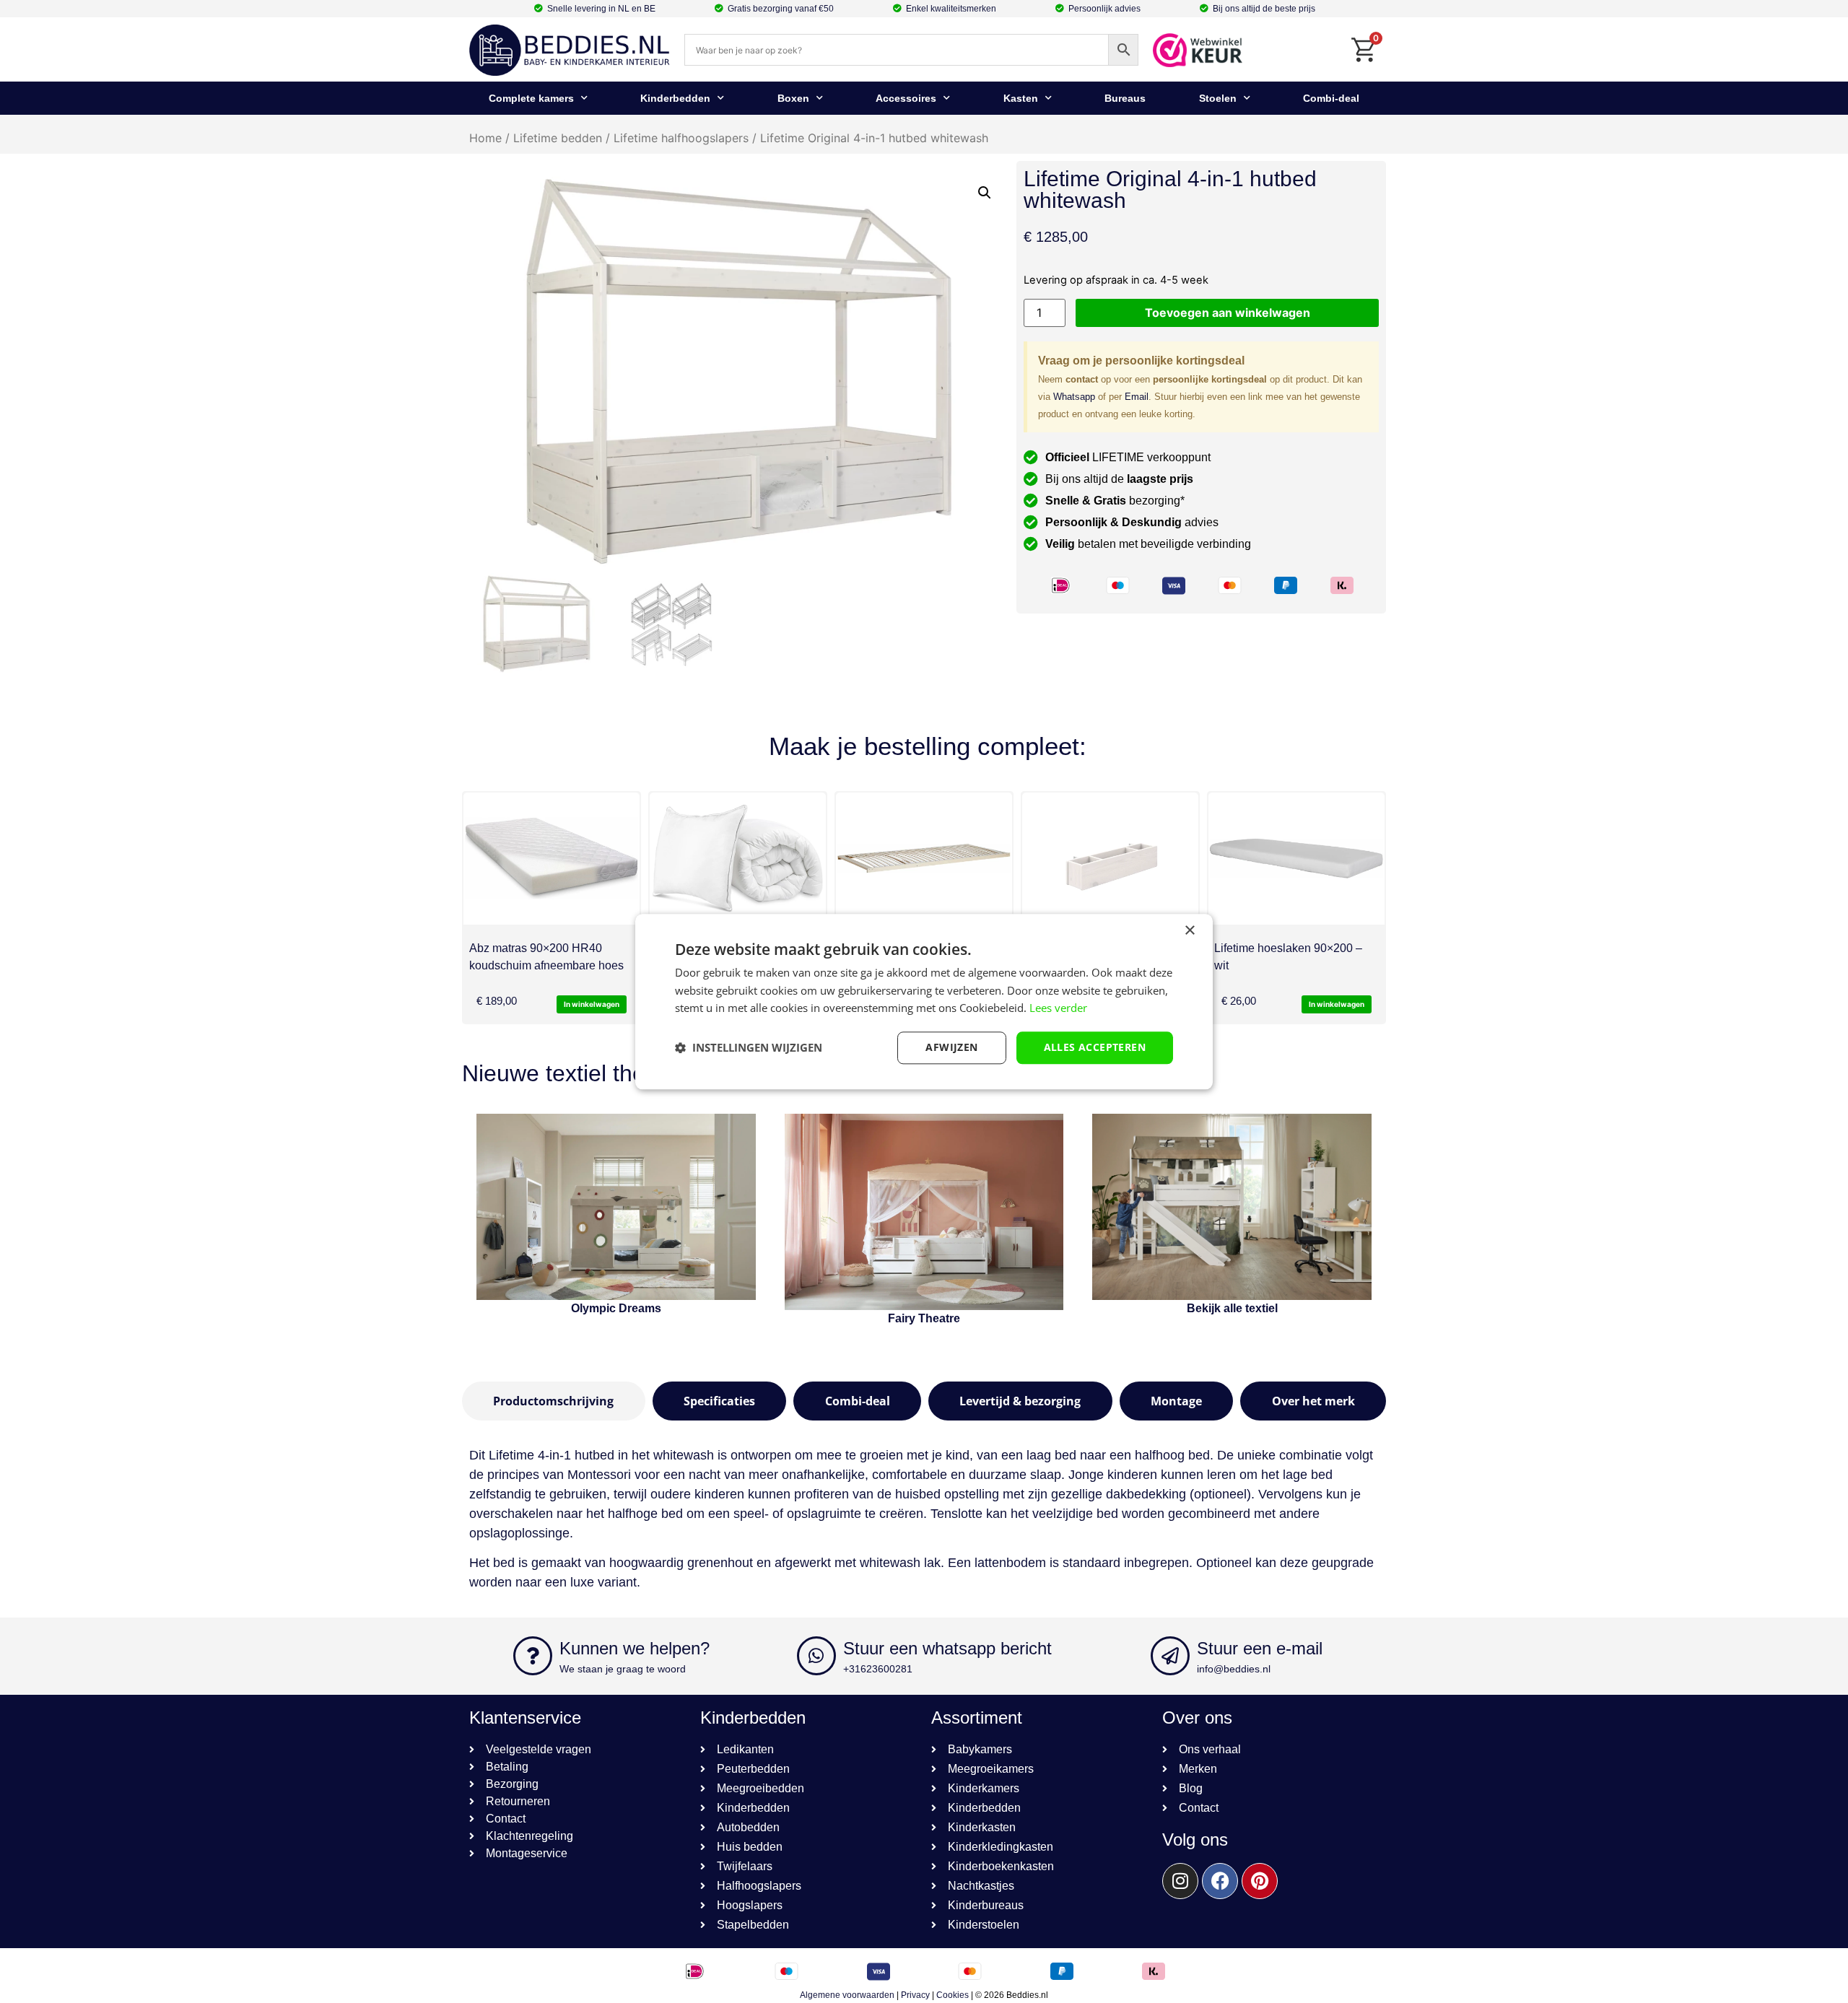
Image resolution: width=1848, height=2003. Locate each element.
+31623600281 (878, 1669)
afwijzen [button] (951, 1047)
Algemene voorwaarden (847, 1995)
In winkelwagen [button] (592, 1004)
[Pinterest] (1260, 1881)
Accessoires (906, 98)
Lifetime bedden (558, 138)
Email (1137, 397)
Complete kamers (531, 98)
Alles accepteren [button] (1095, 1047)
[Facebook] (1220, 1881)
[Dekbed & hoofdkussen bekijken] (738, 859)
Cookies (953, 1995)
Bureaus (1125, 98)
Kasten (1021, 98)
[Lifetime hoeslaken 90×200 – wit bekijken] (1296, 859)
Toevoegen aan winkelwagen (1228, 313)
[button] (985, 193)
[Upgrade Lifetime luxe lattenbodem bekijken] (924, 859)
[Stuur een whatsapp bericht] (816, 1656)
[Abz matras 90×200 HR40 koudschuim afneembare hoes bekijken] (552, 859)
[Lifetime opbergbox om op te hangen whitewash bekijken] (1110, 859)
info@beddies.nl (1234, 1669)
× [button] (1189, 931)
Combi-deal (1331, 98)
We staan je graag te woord (623, 1669)
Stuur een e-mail (1260, 1648)
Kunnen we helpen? (635, 1648)
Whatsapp (1074, 397)
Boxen (793, 98)
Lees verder (1058, 1008)
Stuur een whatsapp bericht (947, 1648)
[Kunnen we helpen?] (533, 1656)
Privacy (915, 1995)
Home (485, 138)
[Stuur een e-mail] (1170, 1656)
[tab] (554, 1401)
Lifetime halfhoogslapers (681, 138)
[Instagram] (1180, 1881)
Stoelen (1218, 98)
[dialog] (924, 1001)
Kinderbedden (675, 98)
